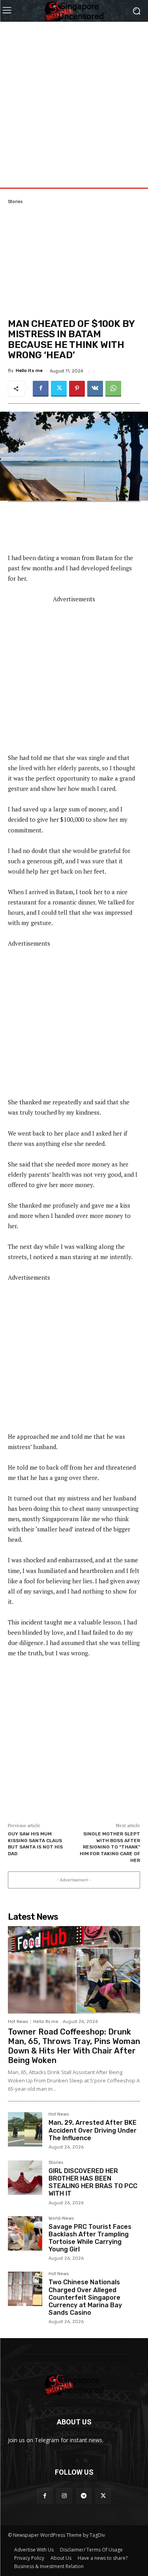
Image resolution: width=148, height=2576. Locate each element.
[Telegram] (84, 2496)
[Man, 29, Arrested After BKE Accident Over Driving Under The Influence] (25, 2129)
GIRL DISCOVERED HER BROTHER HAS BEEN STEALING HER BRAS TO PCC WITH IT (93, 2182)
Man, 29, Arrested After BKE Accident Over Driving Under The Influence (93, 2130)
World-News (61, 2219)
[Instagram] (64, 2496)
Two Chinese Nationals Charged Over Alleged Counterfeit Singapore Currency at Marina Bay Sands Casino (85, 2297)
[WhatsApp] (113, 389)
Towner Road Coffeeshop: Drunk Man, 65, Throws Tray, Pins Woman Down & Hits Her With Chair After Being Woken (74, 2046)
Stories (15, 202)
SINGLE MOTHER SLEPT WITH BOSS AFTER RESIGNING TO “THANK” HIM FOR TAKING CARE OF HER (110, 1847)
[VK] (95, 389)
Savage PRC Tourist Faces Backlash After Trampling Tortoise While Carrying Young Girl (90, 2238)
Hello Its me (29, 371)
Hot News (18, 2022)
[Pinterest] (77, 389)
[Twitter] (59, 389)
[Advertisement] (74, 96)
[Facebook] (41, 389)
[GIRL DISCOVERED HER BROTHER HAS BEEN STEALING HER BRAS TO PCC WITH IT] (25, 2178)
